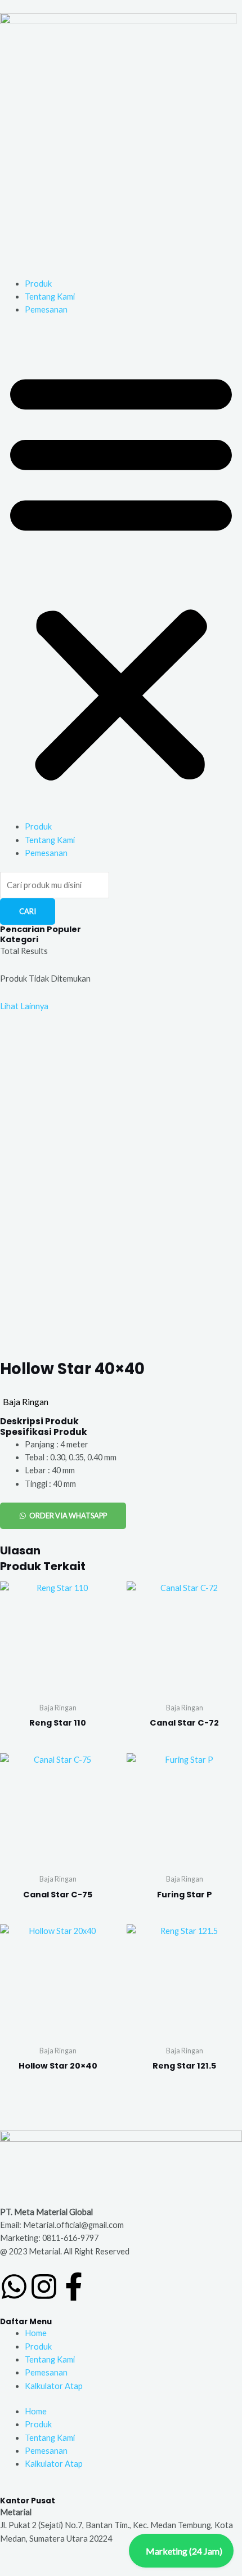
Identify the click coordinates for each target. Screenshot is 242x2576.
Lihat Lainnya (24, 1006)
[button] (121, 575)
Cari (28, 911)
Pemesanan (46, 309)
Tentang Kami (50, 297)
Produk (38, 284)
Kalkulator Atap (54, 2386)
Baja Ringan (26, 1401)
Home (36, 2333)
